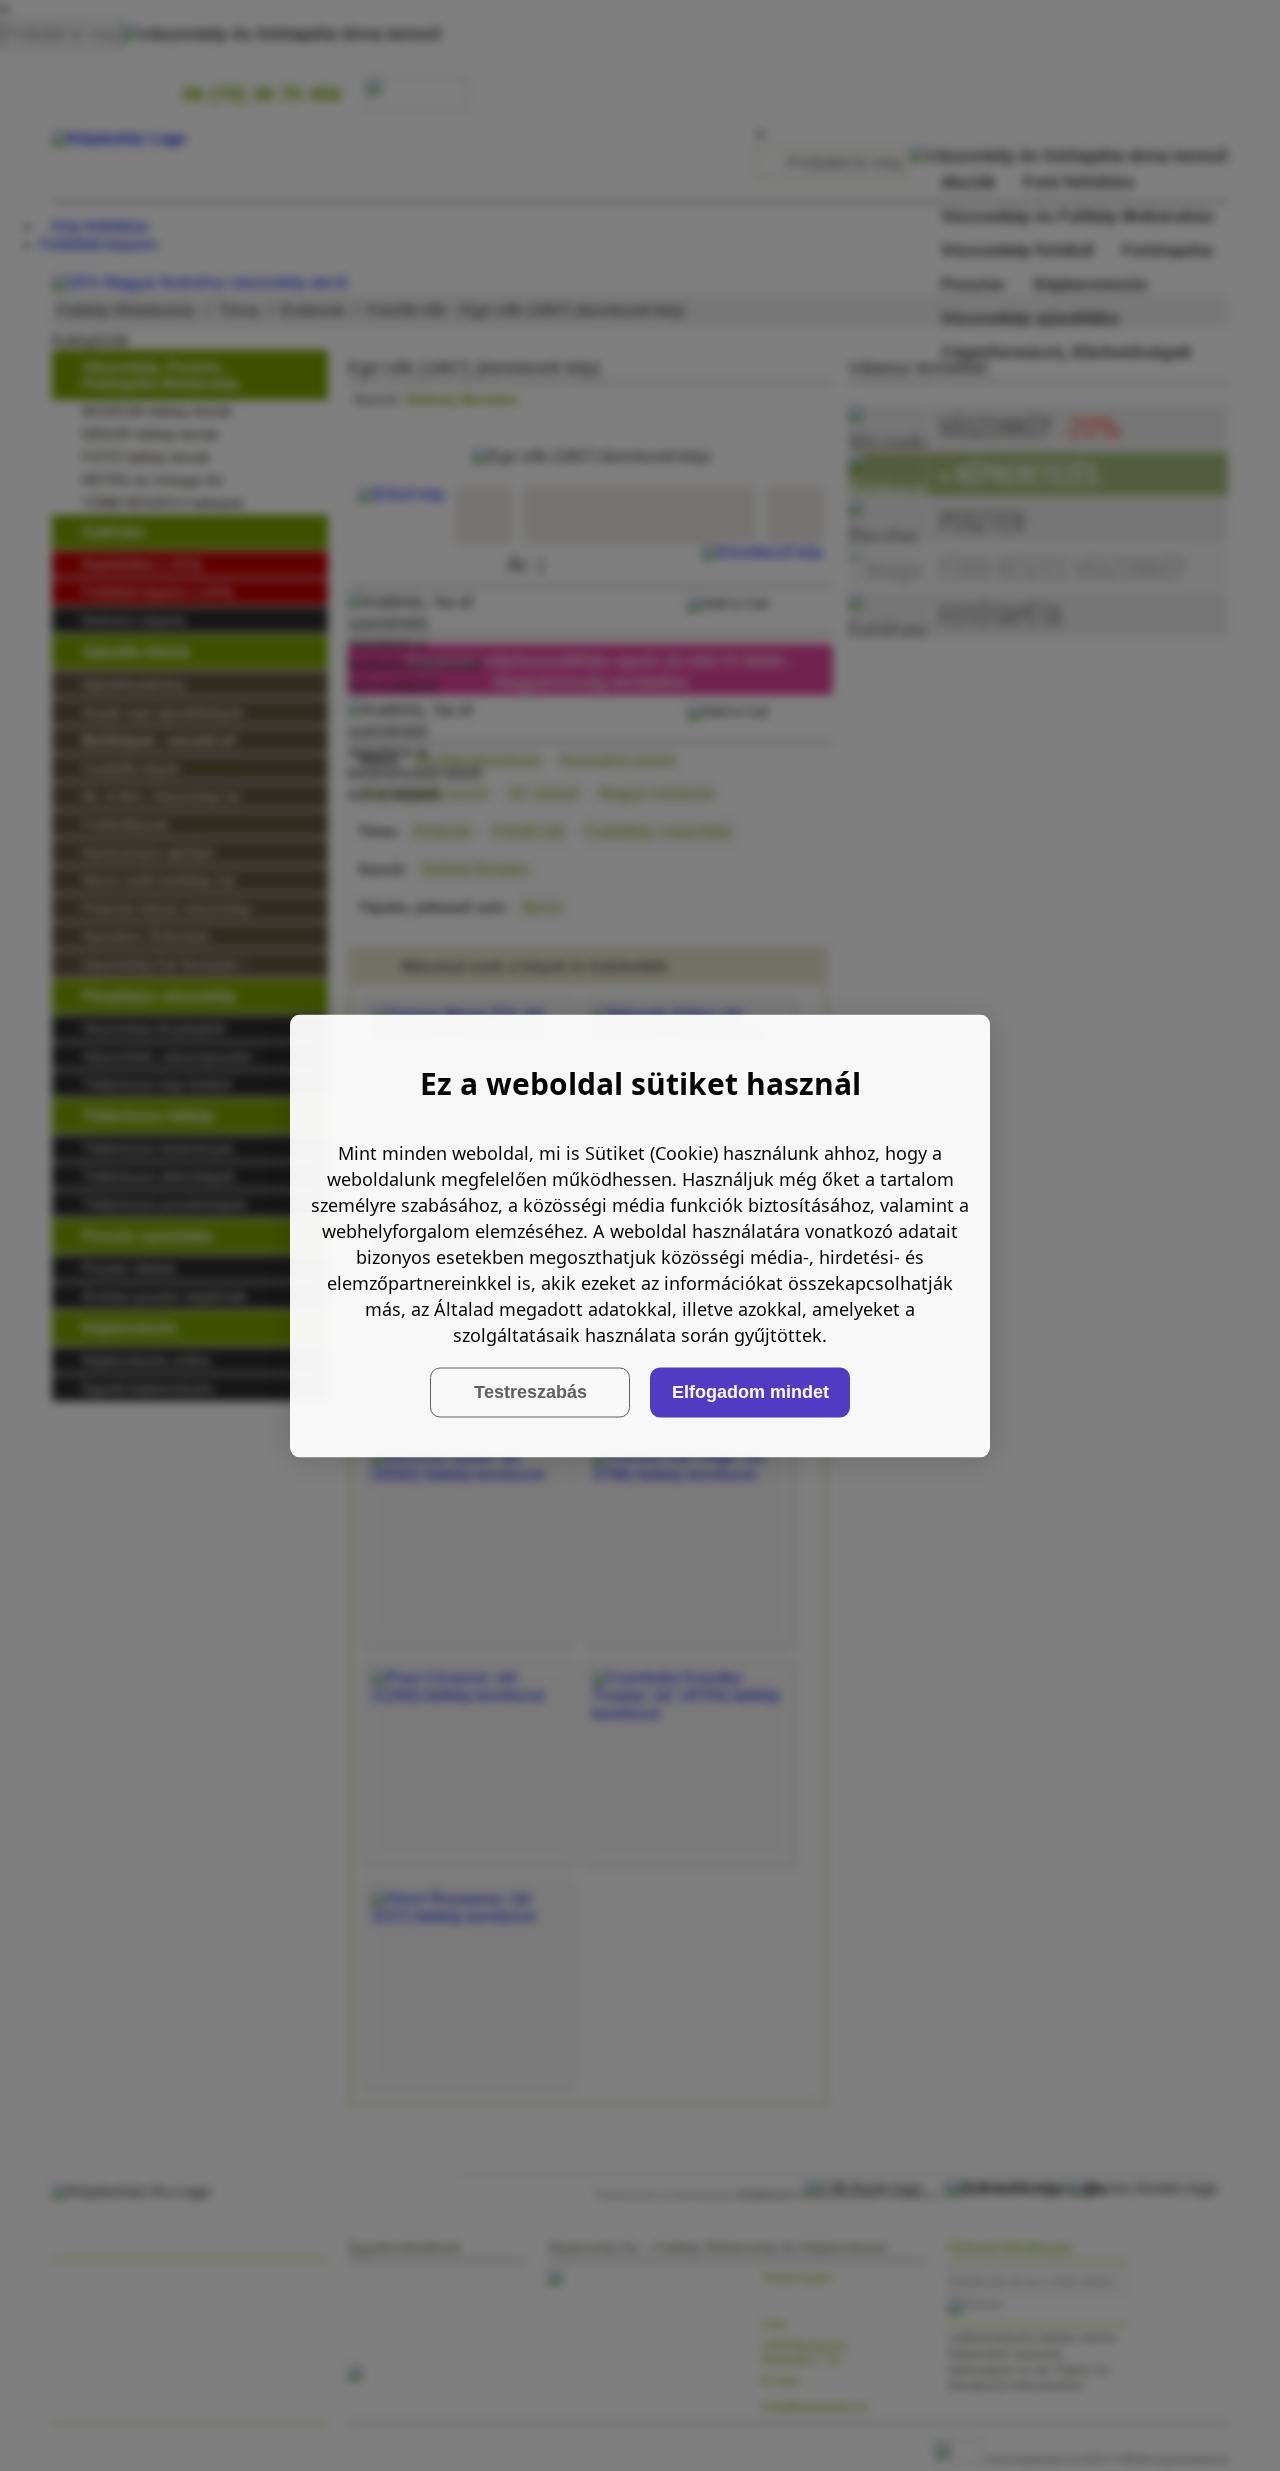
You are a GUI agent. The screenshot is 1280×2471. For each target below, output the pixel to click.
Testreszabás (530, 1392)
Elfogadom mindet (750, 1392)
